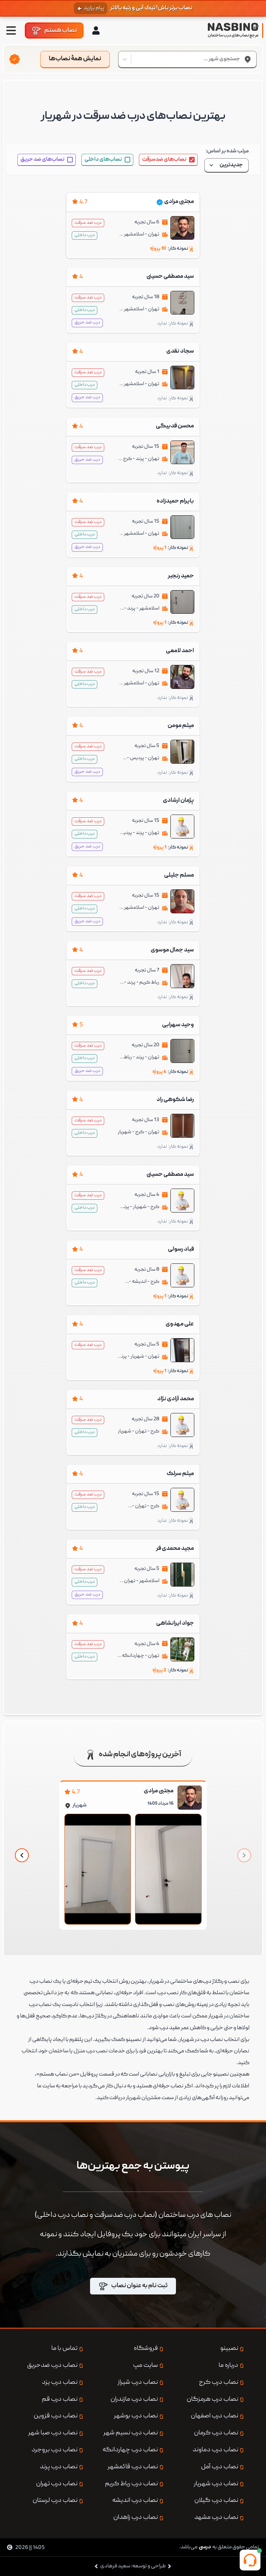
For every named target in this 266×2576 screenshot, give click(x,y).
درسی (205, 2547)
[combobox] (240, 59)
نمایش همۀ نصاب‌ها (75, 59)
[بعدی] (22, 1855)
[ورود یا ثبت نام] (96, 30)
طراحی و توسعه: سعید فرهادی (133, 2566)
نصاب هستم (61, 30)
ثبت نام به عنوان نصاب (139, 2286)
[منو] (11, 30)
